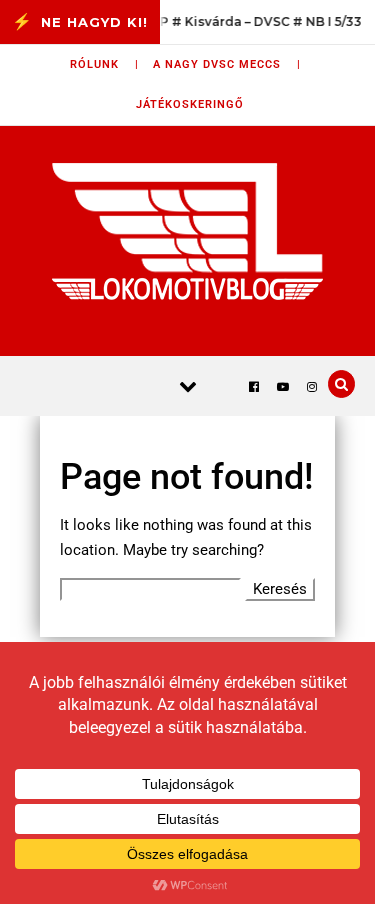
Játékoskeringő (190, 104)
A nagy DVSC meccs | (227, 64)
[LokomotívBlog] (187, 231)
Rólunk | (104, 64)
